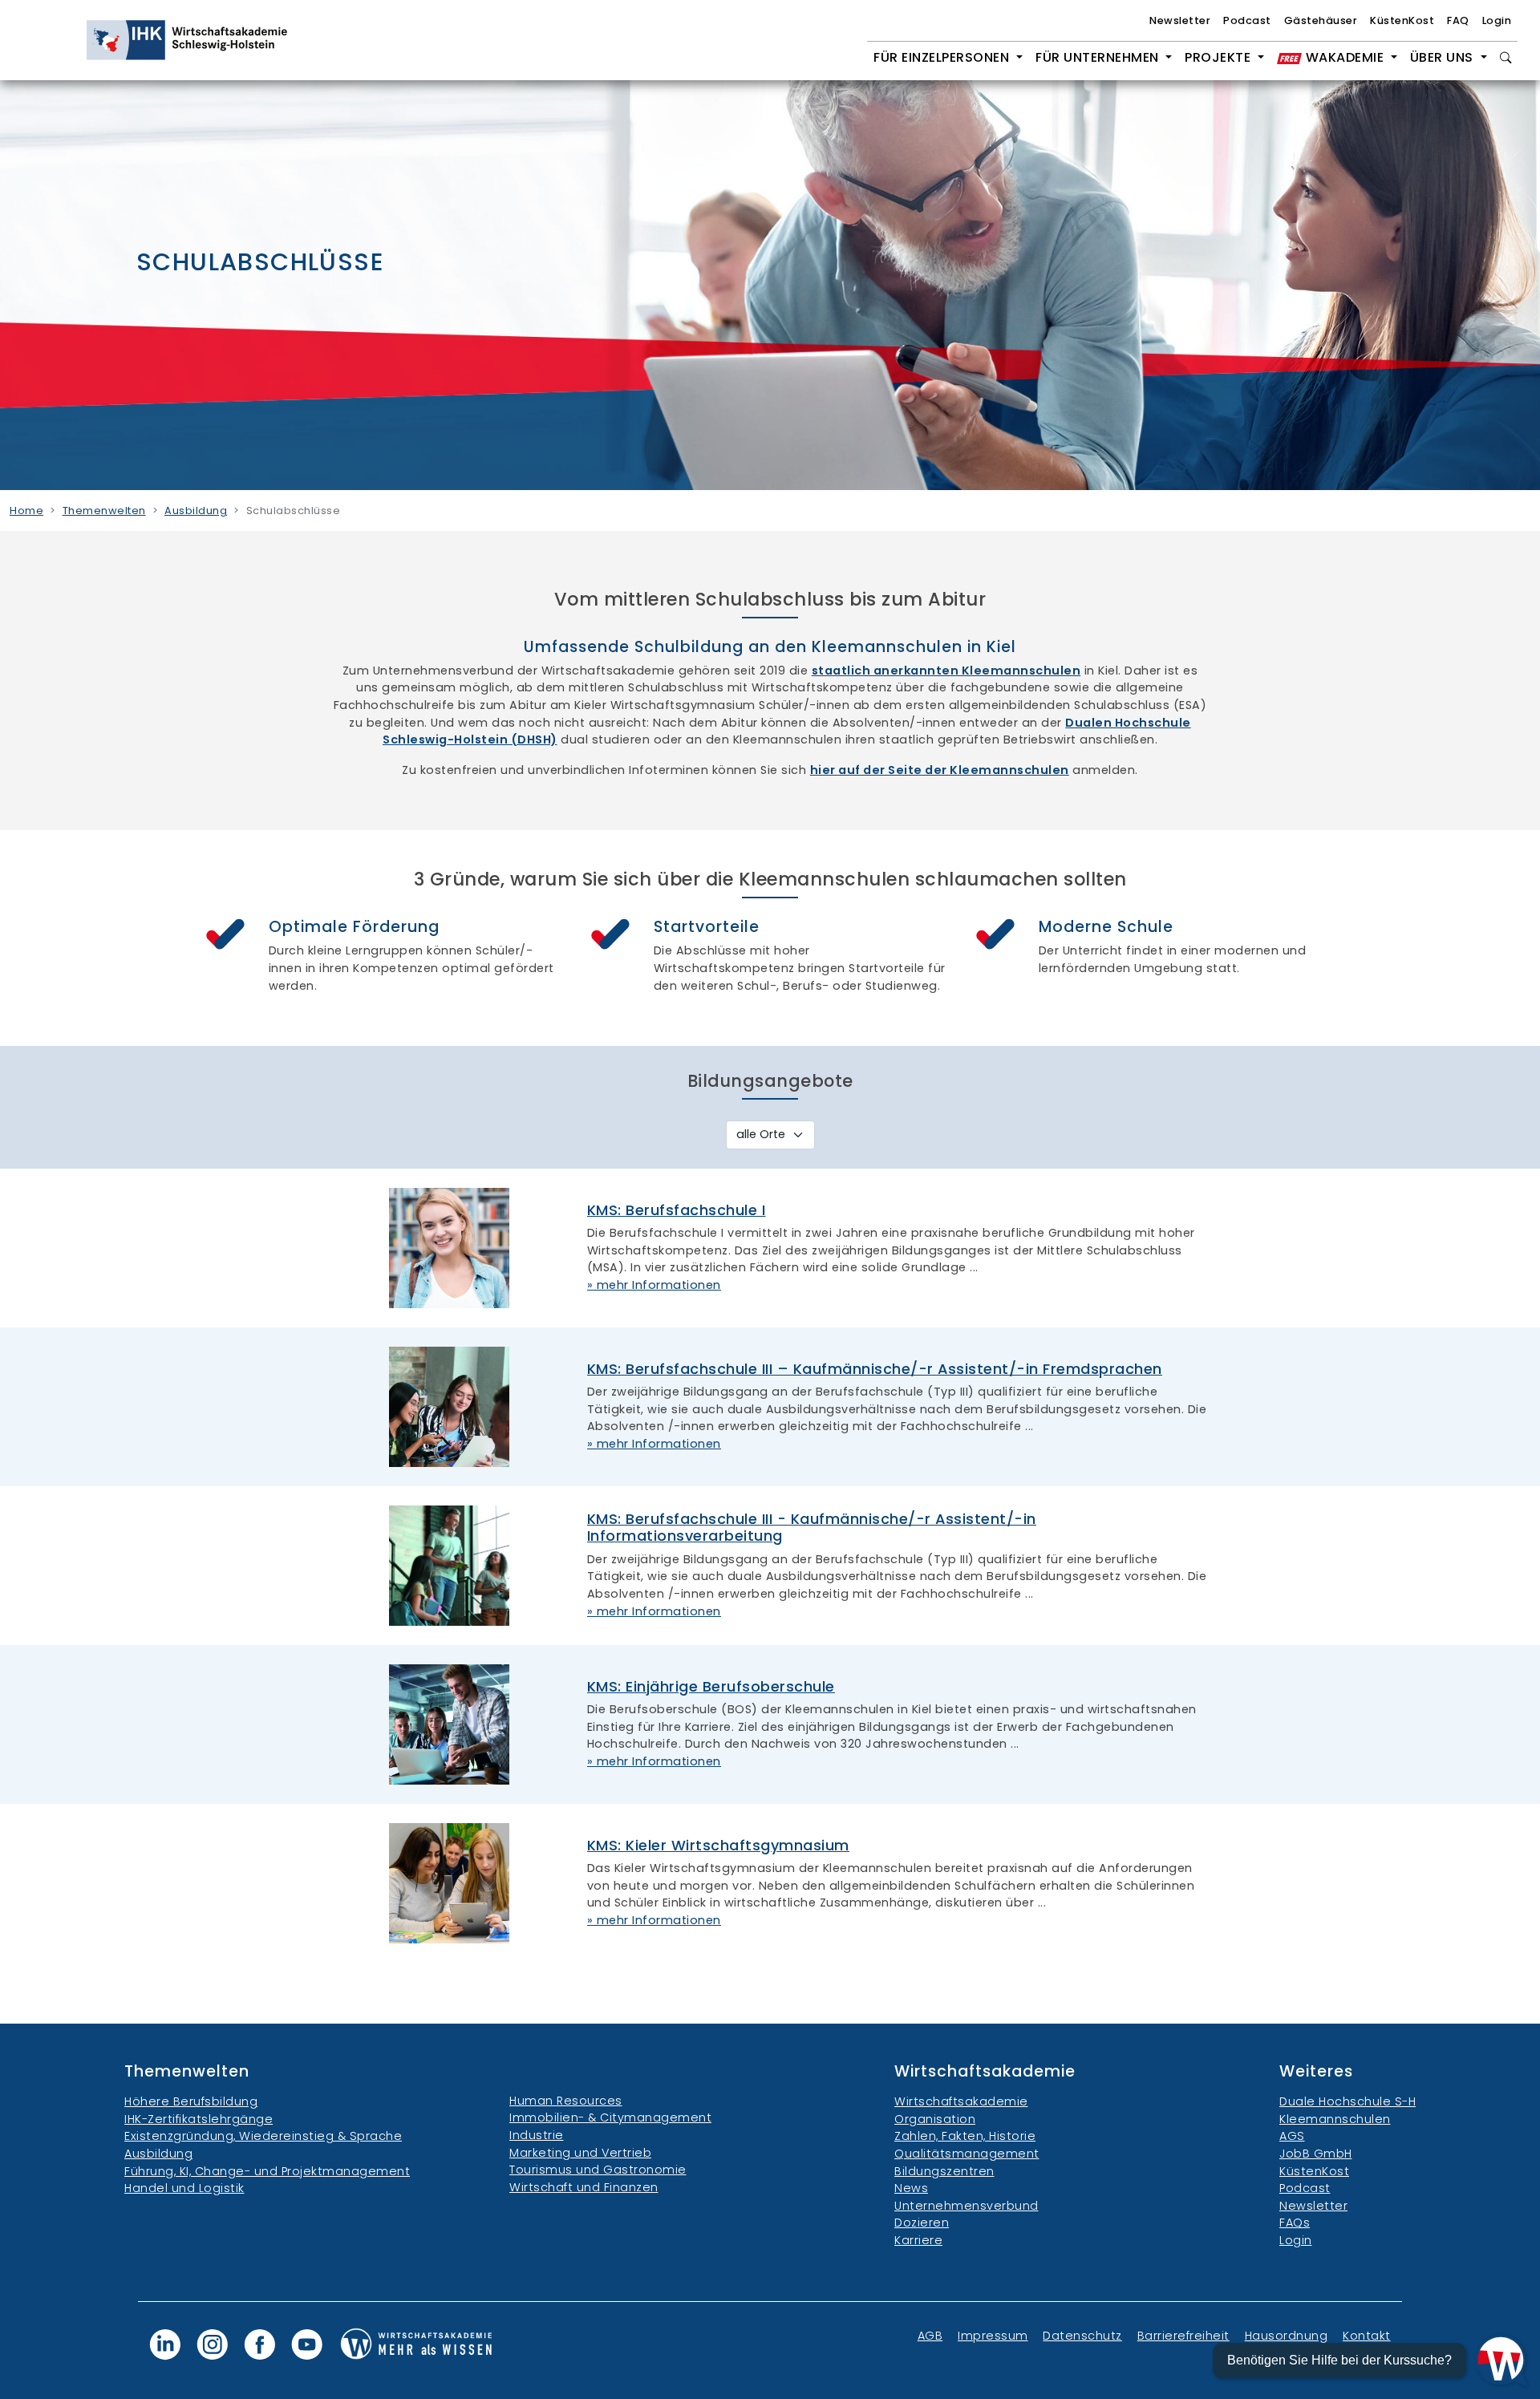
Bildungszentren (944, 2171)
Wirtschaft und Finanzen (584, 2187)
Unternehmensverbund (967, 2206)
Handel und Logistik (184, 2188)
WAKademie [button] (1345, 57)
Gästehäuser (1321, 20)
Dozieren (922, 2223)
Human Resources (566, 2101)
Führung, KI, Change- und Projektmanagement (267, 2171)
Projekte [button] (1220, 57)
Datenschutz (1082, 2336)
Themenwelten (104, 511)
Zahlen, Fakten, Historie (965, 2136)
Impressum (993, 2336)
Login (1497, 20)
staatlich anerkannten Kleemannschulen (946, 671)
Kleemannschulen (1335, 2119)
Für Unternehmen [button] (1099, 57)
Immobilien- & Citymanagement (610, 2117)
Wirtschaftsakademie (961, 2101)
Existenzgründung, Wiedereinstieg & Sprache (263, 2136)
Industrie (537, 2135)
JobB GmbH (1316, 2154)
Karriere (918, 2240)
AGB (930, 2336)
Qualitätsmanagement (967, 2154)
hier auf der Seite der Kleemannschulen (940, 770)
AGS (1292, 2136)
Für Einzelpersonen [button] (943, 57)
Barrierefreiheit (1183, 2336)
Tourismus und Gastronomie (598, 2170)
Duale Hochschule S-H (1347, 2101)
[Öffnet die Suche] (1506, 58)
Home (26, 511)
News (911, 2188)
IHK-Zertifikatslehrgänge (199, 2119)
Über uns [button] (1444, 57)
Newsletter (1180, 20)
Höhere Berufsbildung (191, 2101)
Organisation (935, 2119)
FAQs (1295, 2223)
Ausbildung (196, 511)
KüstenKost (1402, 20)
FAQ (1458, 20)
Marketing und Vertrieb (580, 2153)
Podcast (1247, 20)
